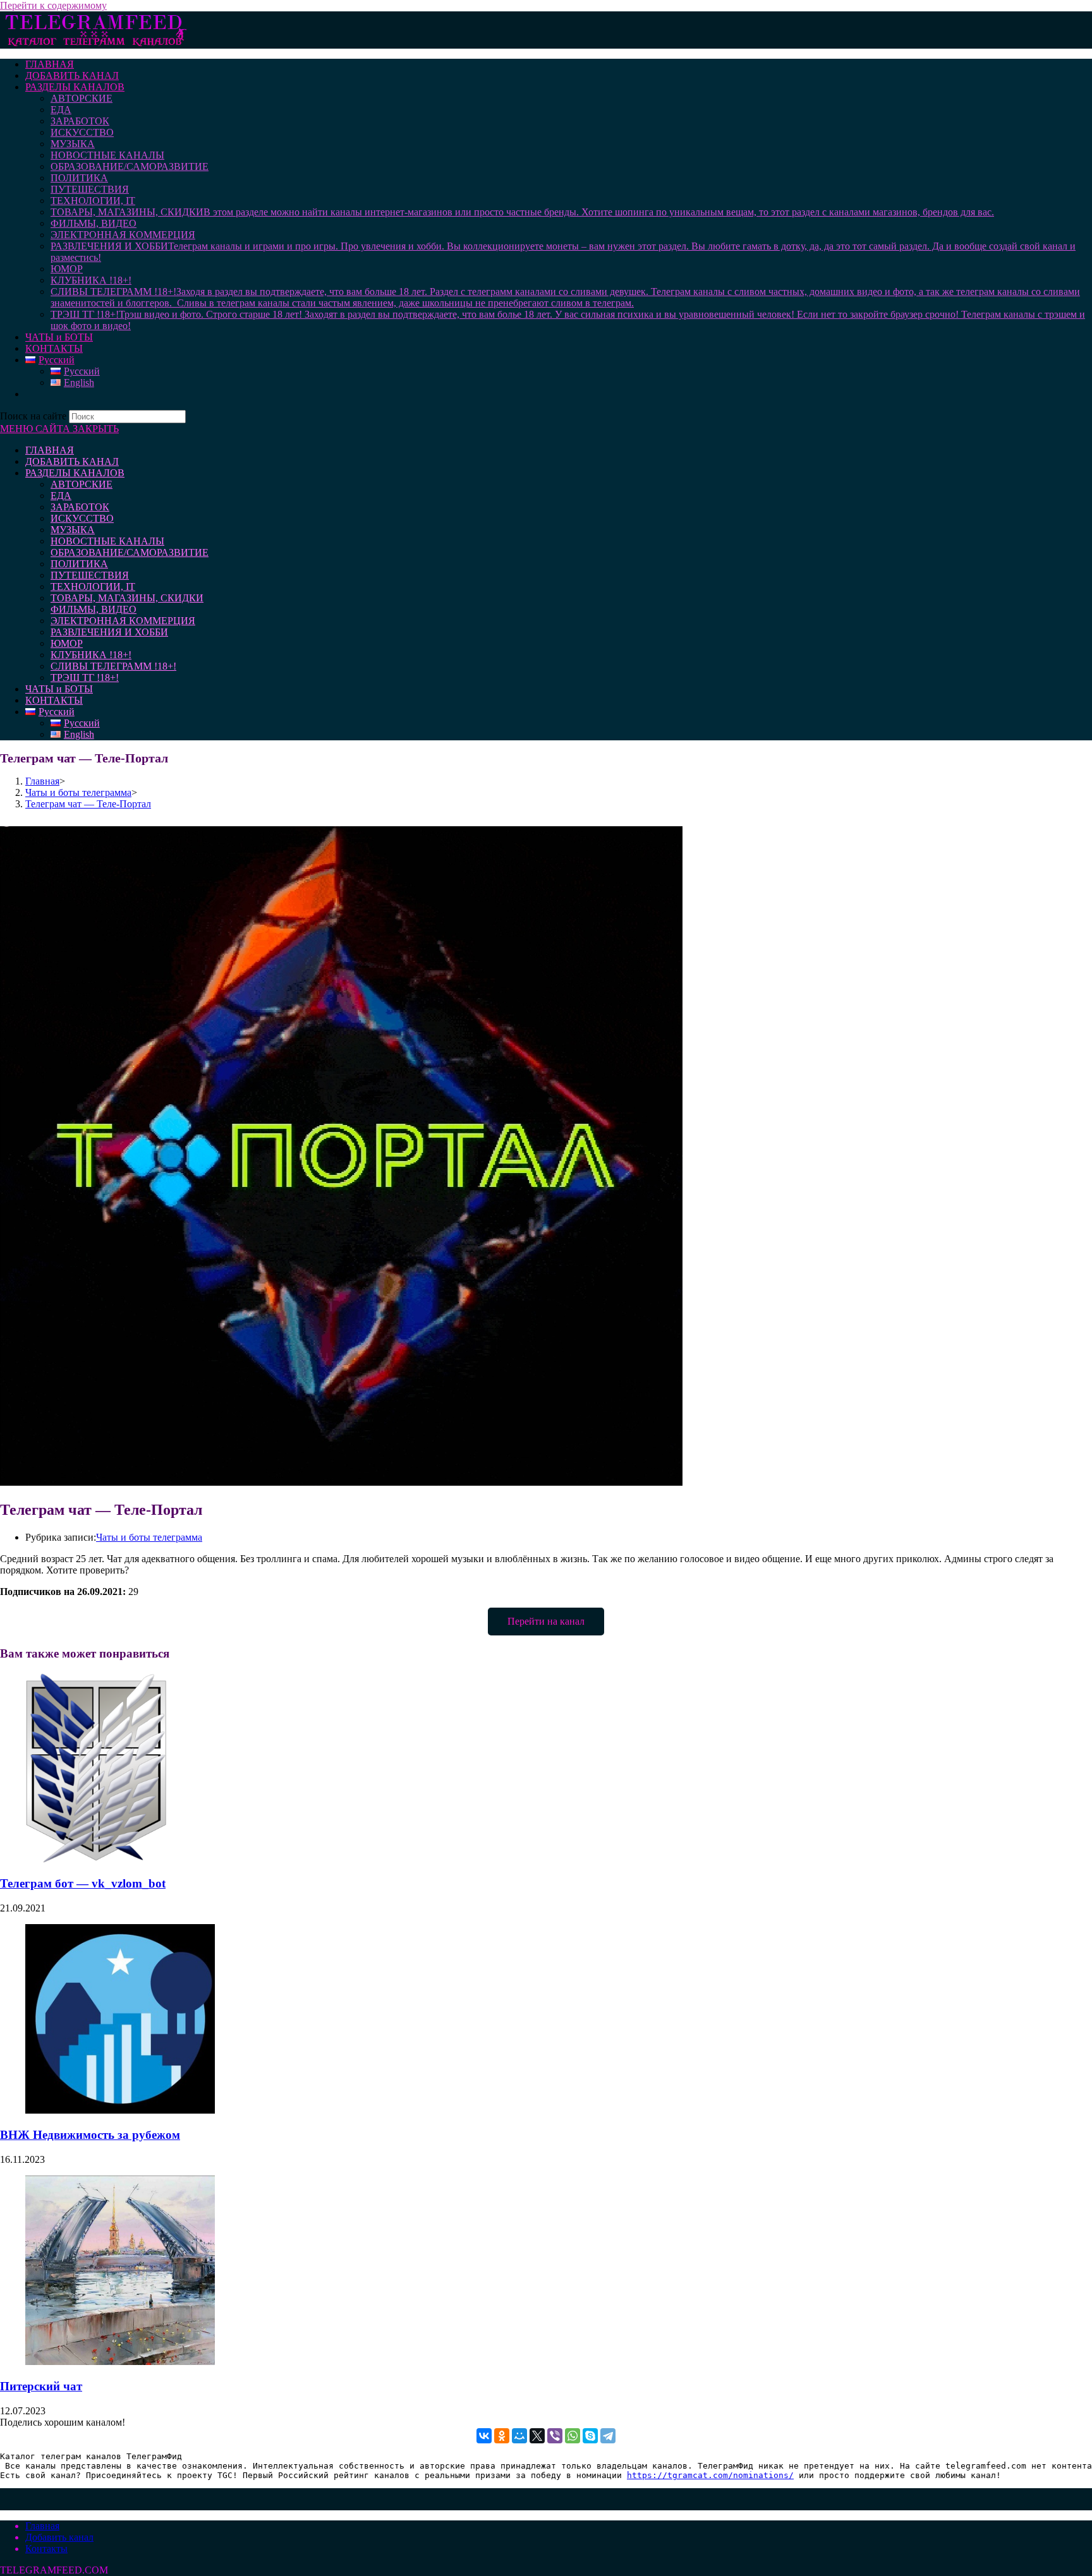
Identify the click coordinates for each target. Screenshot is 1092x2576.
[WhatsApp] (573, 2436)
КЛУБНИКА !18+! (91, 655)
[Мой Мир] (519, 2436)
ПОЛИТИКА (79, 564)
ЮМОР (67, 643)
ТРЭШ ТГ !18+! (85, 677)
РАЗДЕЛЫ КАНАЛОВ (75, 473)
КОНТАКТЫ (54, 700)
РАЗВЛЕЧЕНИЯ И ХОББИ (109, 632)
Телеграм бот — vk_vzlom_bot (83, 1883)
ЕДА (61, 496)
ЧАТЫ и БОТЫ (59, 689)
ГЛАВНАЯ (50, 450)
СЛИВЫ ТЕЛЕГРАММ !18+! (113, 666)
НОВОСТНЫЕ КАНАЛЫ (107, 541)
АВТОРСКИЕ (82, 484)
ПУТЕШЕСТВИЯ (90, 575)
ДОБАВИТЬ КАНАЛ (72, 461)
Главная (42, 2526)
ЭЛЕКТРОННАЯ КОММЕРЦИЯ (123, 621)
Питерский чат (41, 2386)
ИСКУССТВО (82, 518)
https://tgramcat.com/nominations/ (710, 2475)
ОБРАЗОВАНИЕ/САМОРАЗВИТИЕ (130, 552)
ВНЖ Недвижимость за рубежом (90, 2135)
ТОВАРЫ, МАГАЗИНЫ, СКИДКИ (127, 598)
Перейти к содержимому (53, 5)
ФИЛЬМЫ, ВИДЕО (94, 609)
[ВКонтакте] (484, 2436)
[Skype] (590, 2436)
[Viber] (555, 2436)
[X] (537, 2436)
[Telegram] (608, 2436)
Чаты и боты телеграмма (149, 1537)
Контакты (46, 2549)
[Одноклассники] (502, 2436)
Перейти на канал (546, 1621)
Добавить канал (59, 2537)
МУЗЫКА (73, 530)
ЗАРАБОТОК (80, 507)
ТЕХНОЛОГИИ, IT (93, 587)
